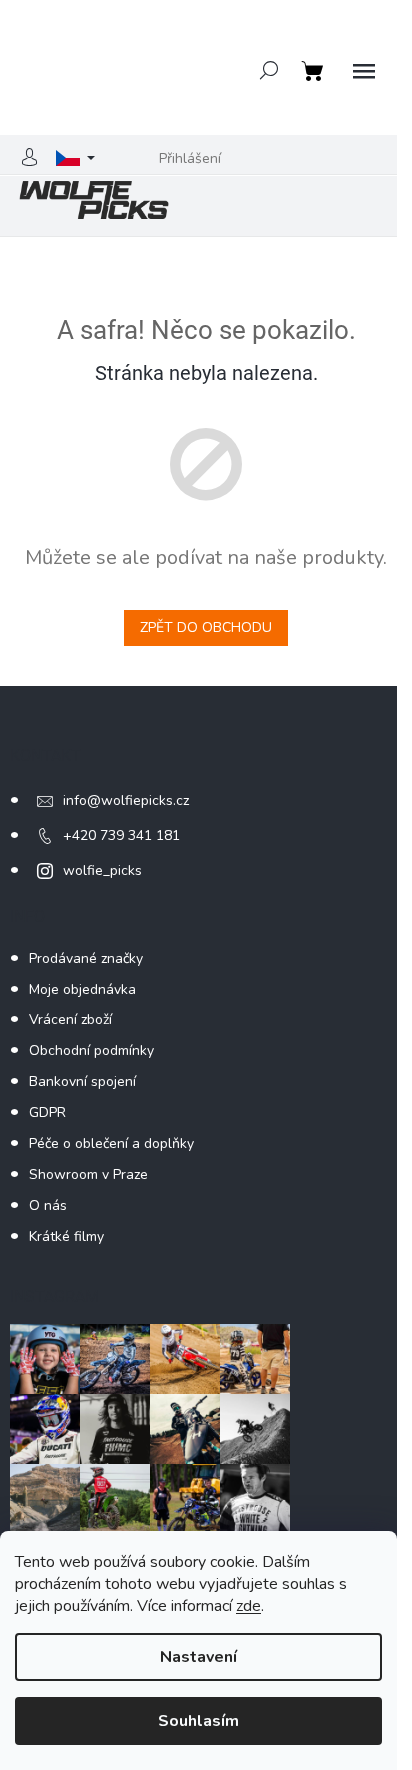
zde (248, 1606)
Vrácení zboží (70, 1019)
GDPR (47, 1112)
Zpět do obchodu (206, 627)
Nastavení (198, 1657)
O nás (48, 1205)
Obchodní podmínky (91, 1050)
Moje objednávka (82, 989)
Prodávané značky (86, 958)
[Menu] (364, 72)
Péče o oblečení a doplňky (111, 1143)
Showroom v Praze (88, 1174)
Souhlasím (198, 1721)
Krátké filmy (66, 1236)
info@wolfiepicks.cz (126, 800)
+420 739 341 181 (121, 835)
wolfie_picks (102, 870)
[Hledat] (269, 70)
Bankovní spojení (82, 1081)
